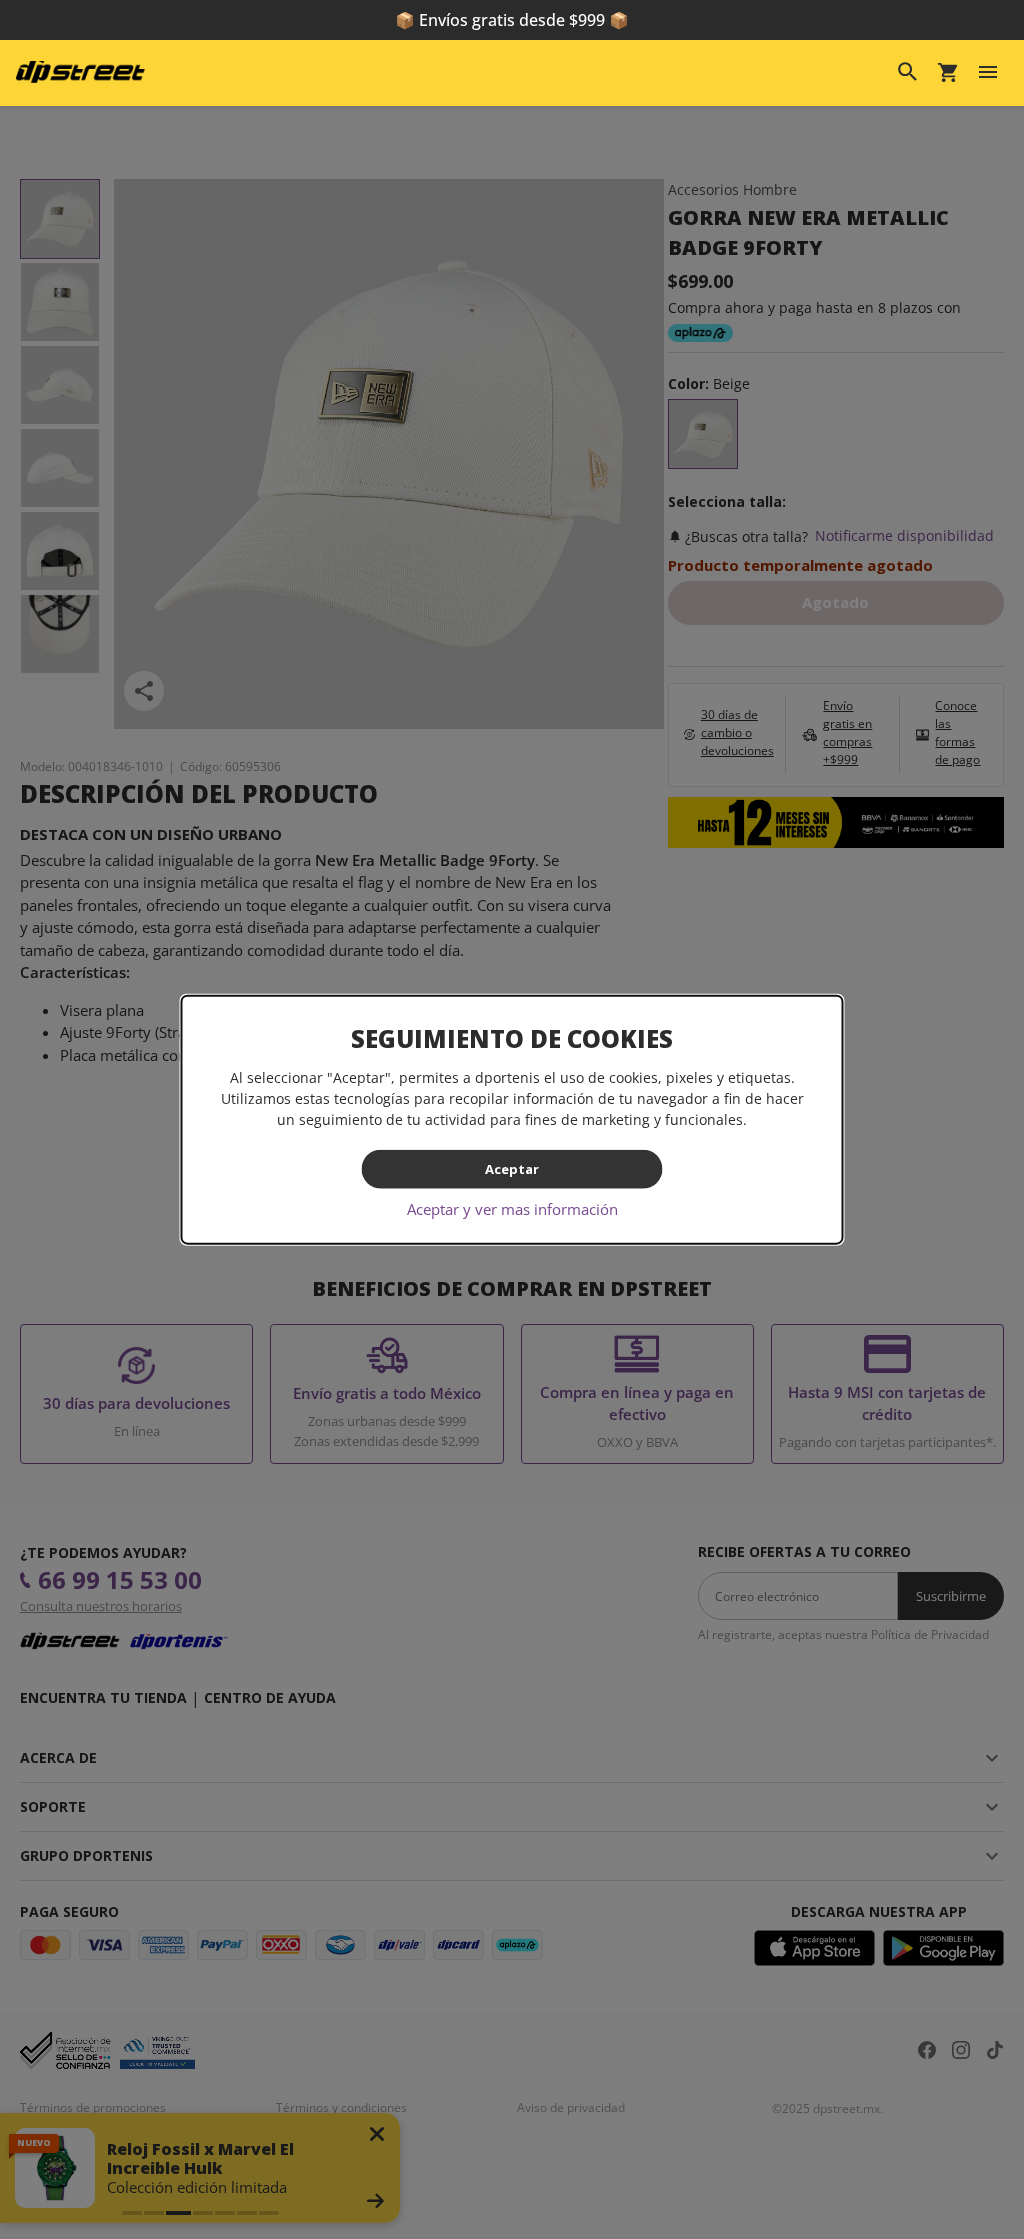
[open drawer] (988, 72)
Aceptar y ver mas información (512, 1208)
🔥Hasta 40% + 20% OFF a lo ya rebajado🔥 (512, 20)
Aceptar (512, 1169)
